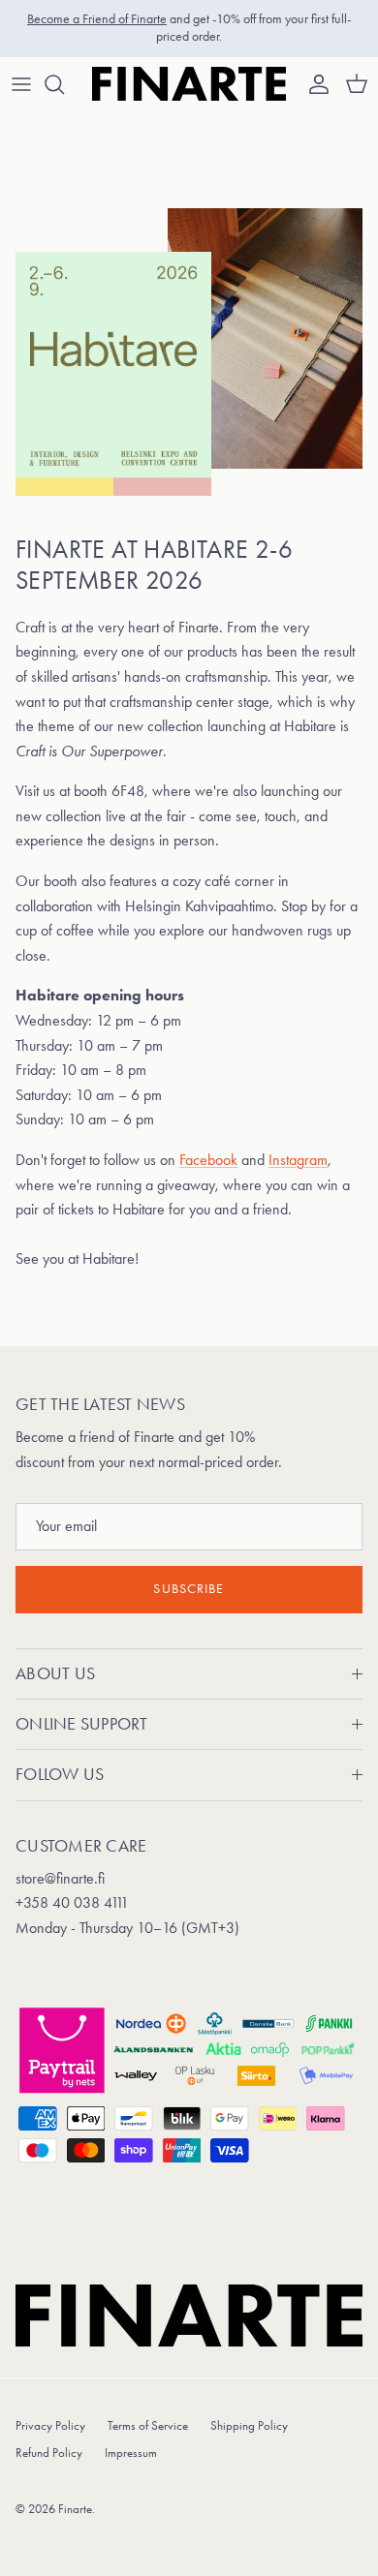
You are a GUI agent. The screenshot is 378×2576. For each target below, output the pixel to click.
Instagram (298, 1160)
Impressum (131, 2453)
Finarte (75, 2509)
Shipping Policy (249, 2425)
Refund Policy (49, 2453)
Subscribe (189, 1589)
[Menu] (21, 84)
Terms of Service (148, 2425)
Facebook (208, 1160)
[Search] (64, 84)
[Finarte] (189, 84)
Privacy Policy (50, 2425)
